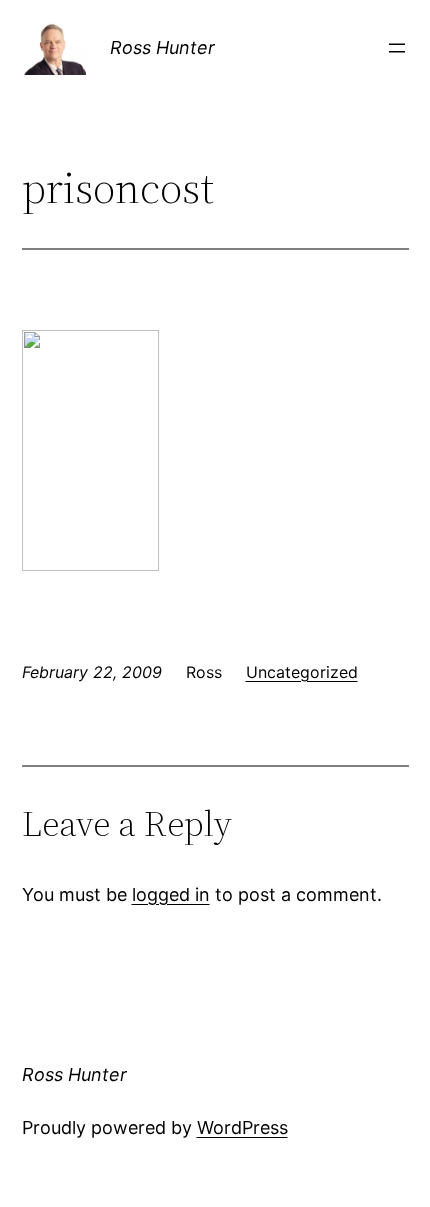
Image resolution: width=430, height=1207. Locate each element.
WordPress (242, 1127)
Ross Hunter (162, 47)
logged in (171, 894)
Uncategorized (302, 672)
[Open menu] (397, 48)
